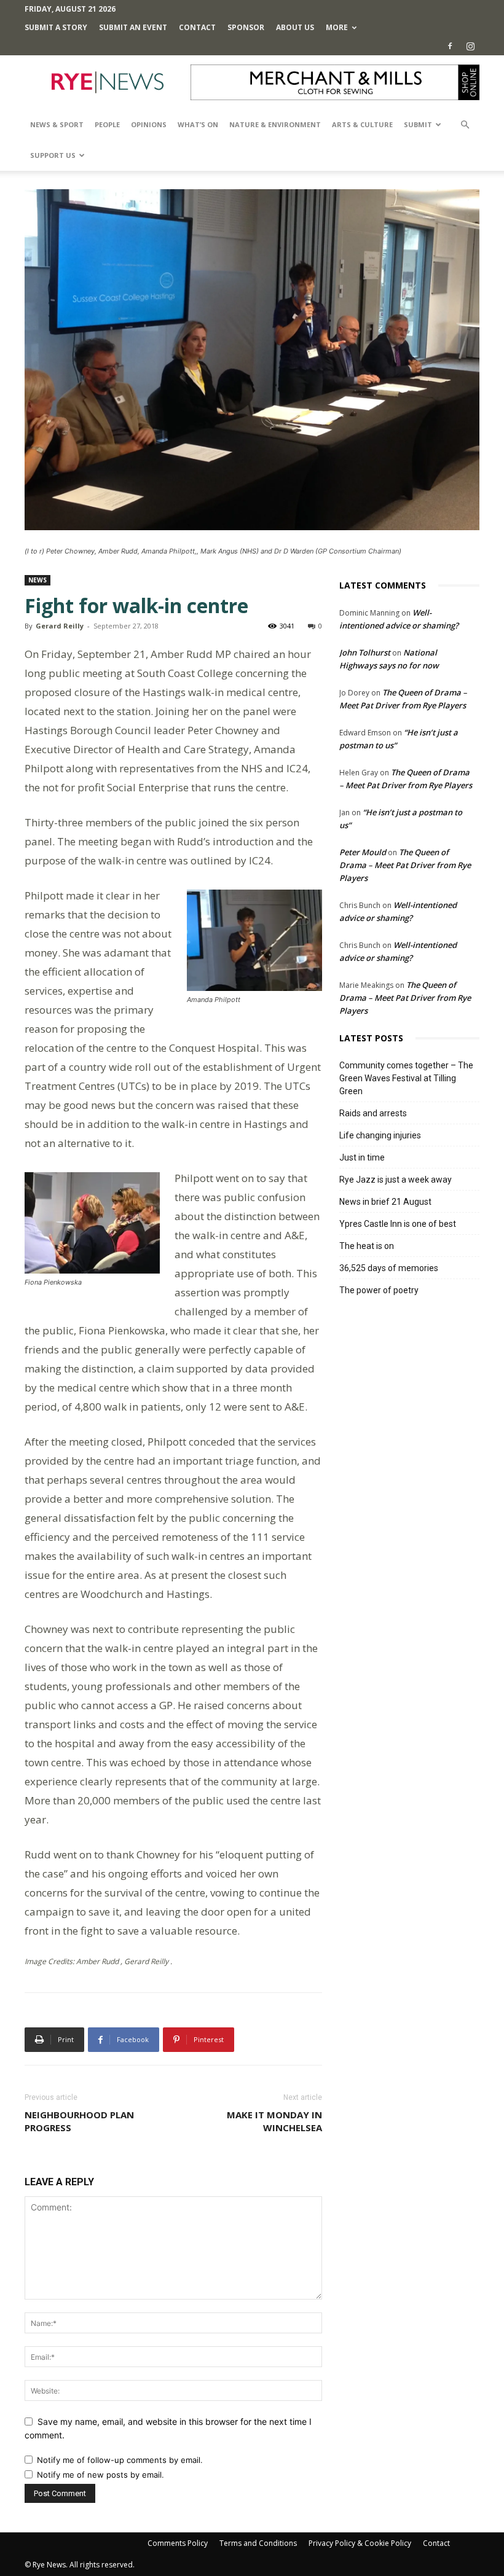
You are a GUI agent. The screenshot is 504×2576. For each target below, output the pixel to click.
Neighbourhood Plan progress (79, 2121)
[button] (465, 125)
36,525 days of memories (389, 1268)
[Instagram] (470, 46)
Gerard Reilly (60, 626)
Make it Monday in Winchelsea (274, 2121)
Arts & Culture (362, 124)
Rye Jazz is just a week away (396, 1180)
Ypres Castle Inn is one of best (398, 1224)
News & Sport (57, 124)
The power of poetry (379, 1290)
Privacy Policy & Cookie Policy (360, 2543)
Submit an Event (133, 27)
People (107, 124)
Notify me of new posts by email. (100, 2475)
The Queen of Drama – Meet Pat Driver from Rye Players (405, 865)
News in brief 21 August (385, 1202)
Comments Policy (178, 2543)
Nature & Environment (275, 124)
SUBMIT (418, 124)
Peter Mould (363, 852)
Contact (197, 27)
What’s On (198, 124)
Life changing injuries (380, 1135)
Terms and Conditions (258, 2543)
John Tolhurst (365, 652)
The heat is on (367, 1246)
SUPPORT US (53, 155)
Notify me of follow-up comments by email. (120, 2460)
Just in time (362, 1157)
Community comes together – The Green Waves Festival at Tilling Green (406, 1078)
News (37, 580)
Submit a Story (56, 27)
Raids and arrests (373, 1113)
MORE (337, 27)
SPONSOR (246, 27)
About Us (295, 27)
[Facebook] (450, 46)
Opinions (149, 124)
